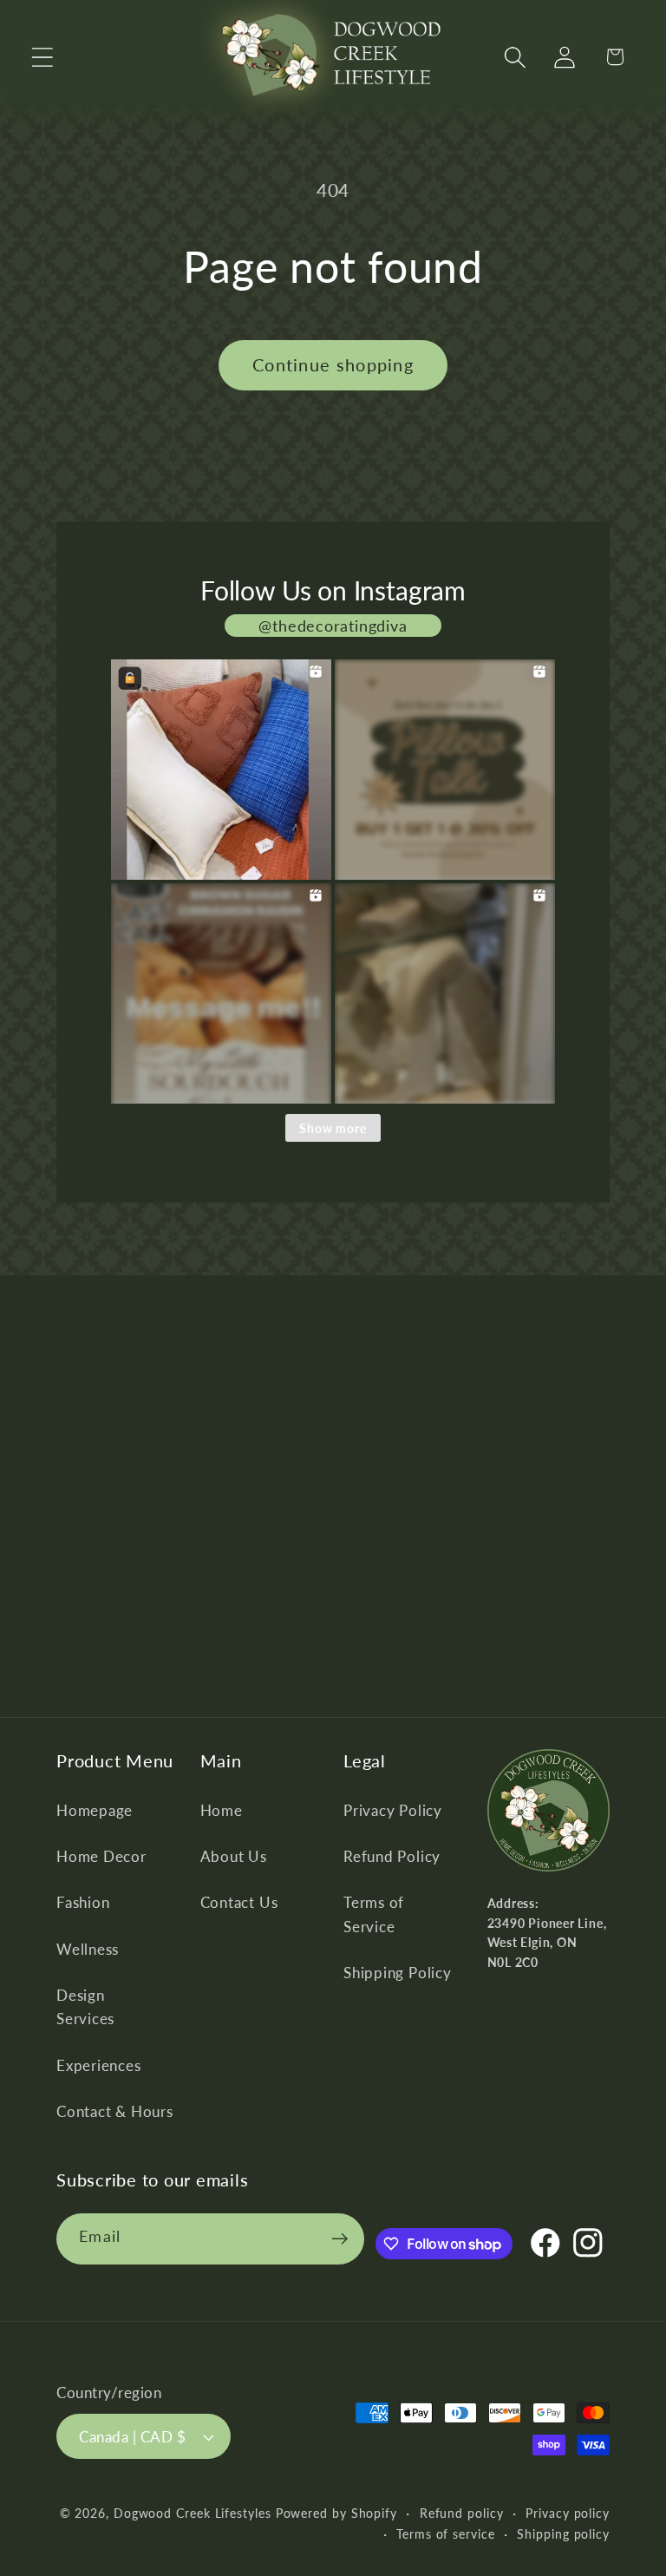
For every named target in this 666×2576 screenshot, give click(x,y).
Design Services (85, 2007)
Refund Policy (392, 1856)
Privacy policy (568, 2513)
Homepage (95, 1810)
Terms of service (446, 2534)
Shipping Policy (398, 1973)
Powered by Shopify (336, 2513)
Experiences (99, 2065)
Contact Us (239, 1902)
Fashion (83, 1902)
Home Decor (101, 1856)
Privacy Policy (393, 1810)
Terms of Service (374, 1914)
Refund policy (462, 2513)
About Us (234, 1856)
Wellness (88, 1949)
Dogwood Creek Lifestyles (193, 2513)
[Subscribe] (340, 2239)
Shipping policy (563, 2534)
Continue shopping (333, 365)
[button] (42, 57)
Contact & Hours (115, 2111)
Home (222, 1810)
